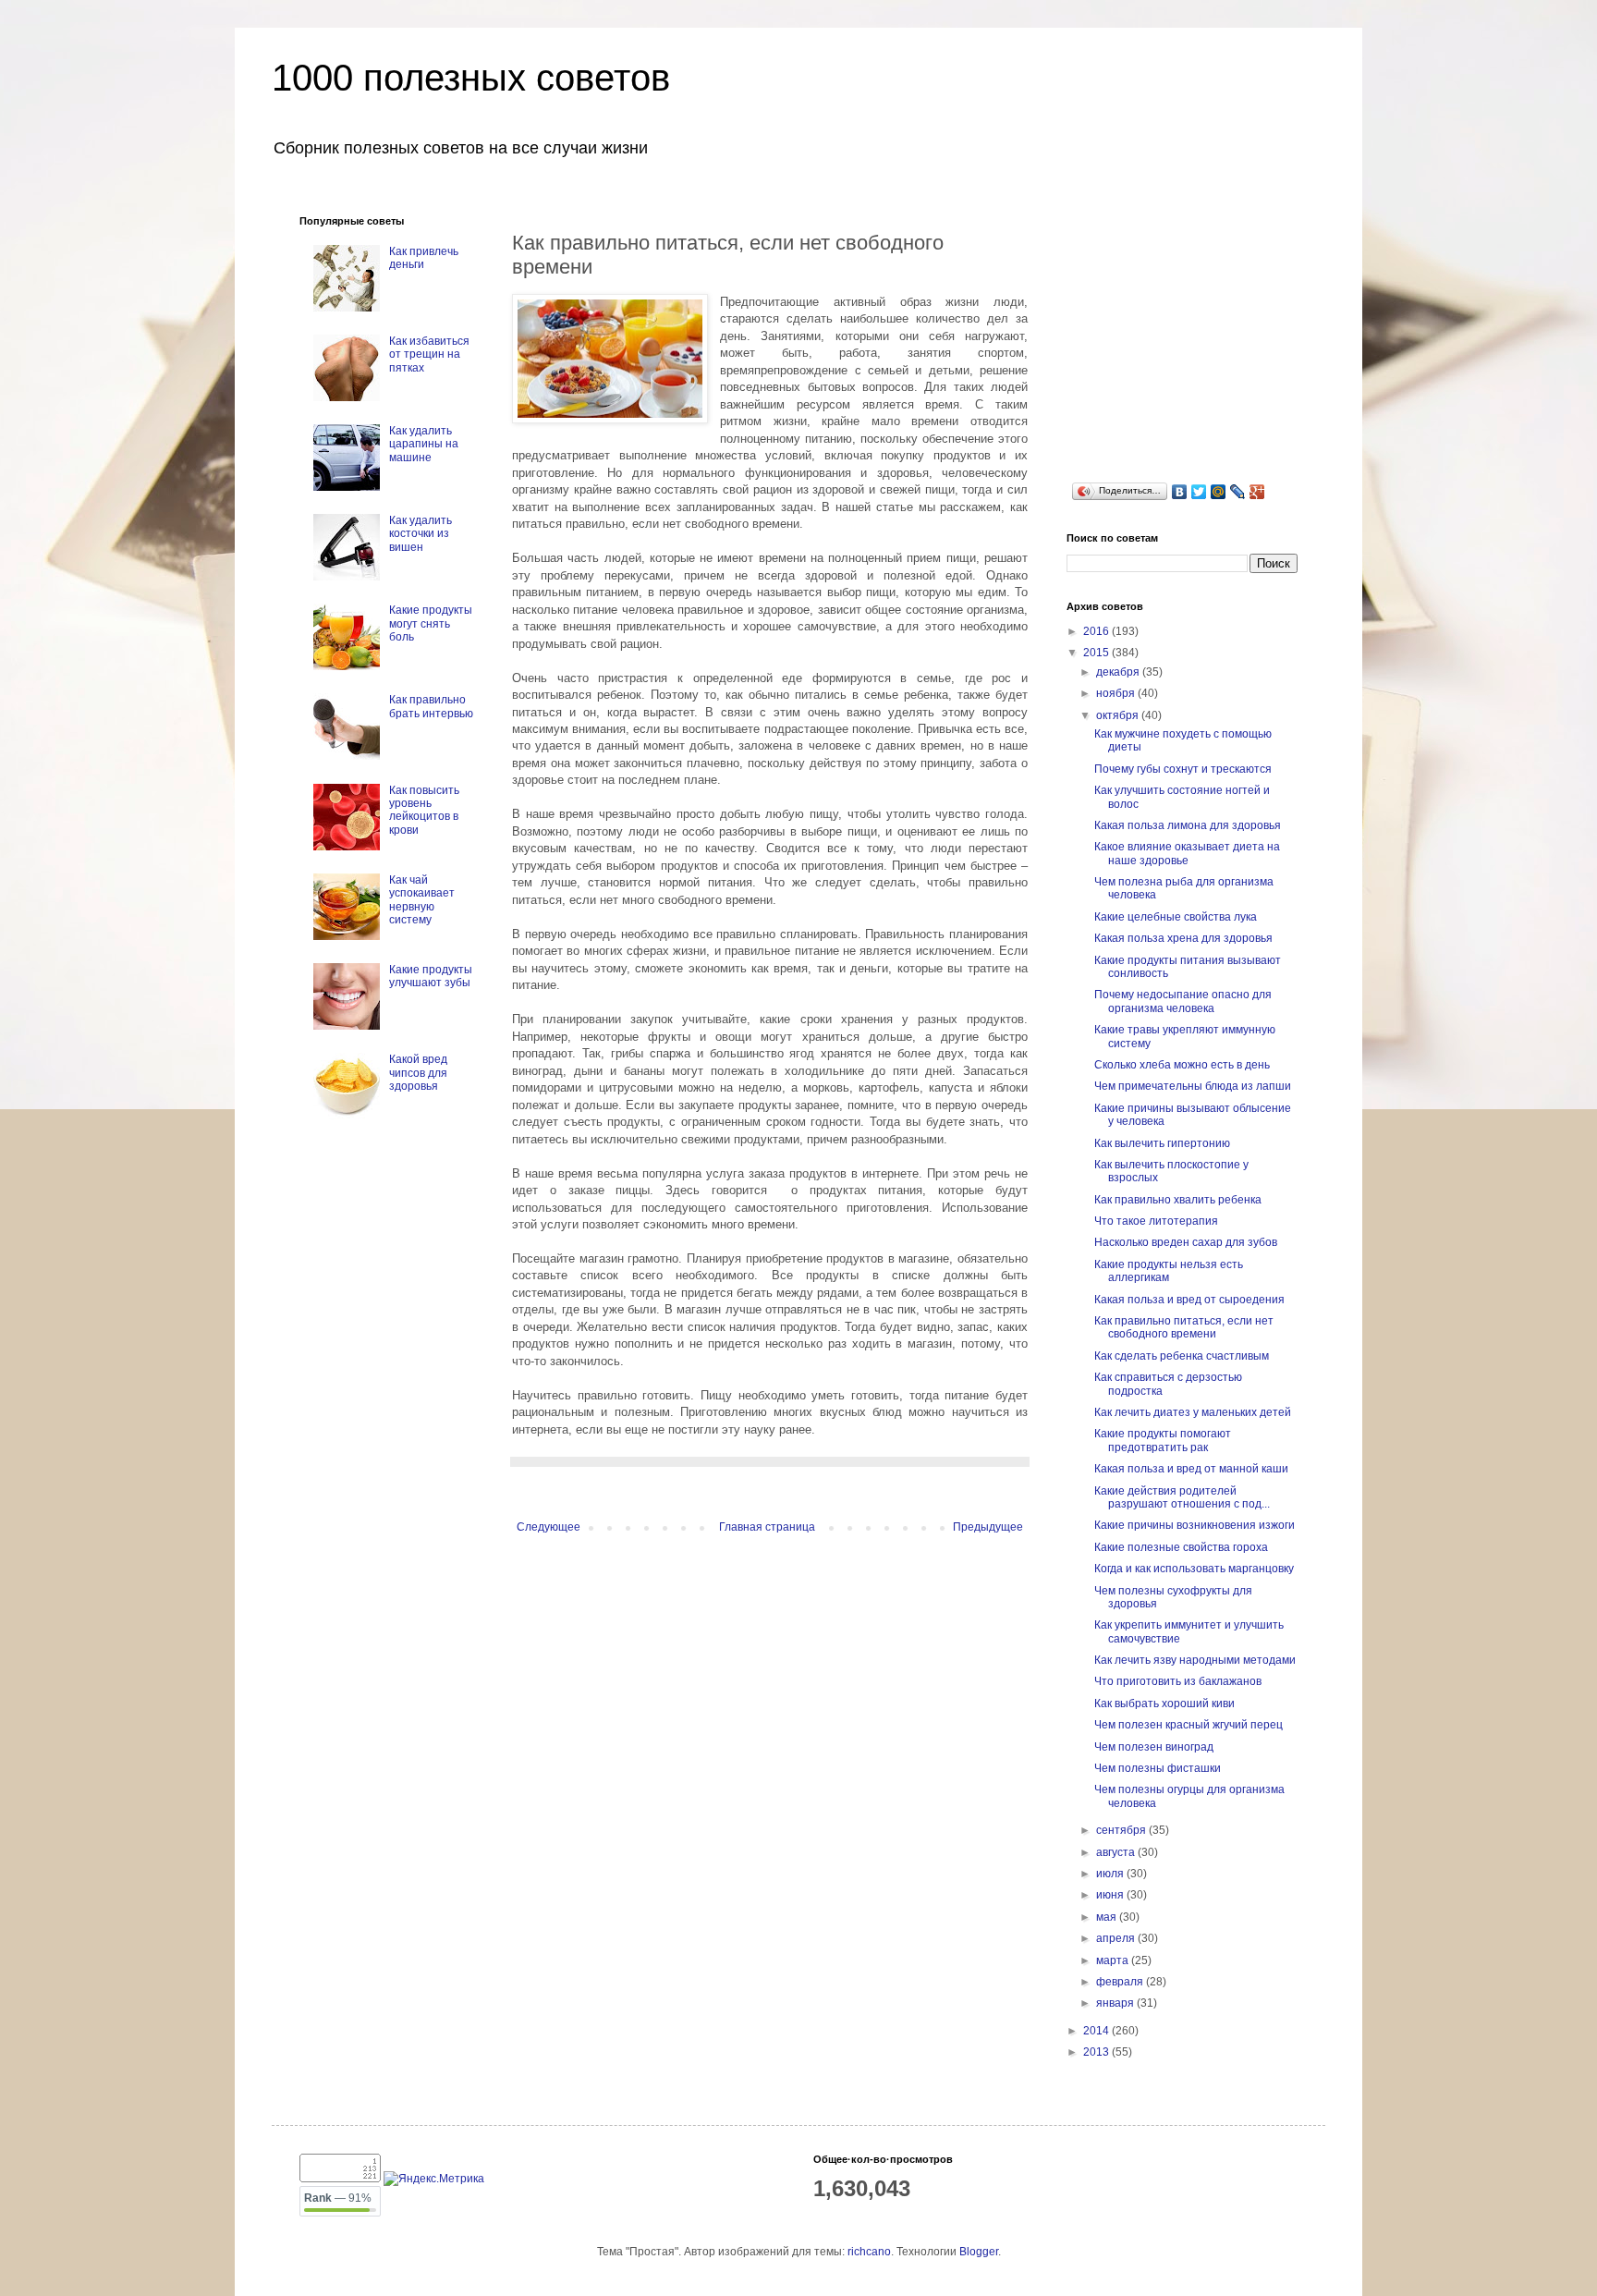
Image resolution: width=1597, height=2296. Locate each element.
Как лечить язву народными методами (1195, 1660)
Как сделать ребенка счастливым (1182, 1356)
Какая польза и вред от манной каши (1191, 1469)
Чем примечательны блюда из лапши (1193, 1086)
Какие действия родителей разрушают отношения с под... (1182, 1497)
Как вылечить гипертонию (1162, 1143)
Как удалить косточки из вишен (421, 534)
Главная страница (767, 1527)
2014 (1097, 2031)
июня (1111, 1895)
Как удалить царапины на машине (424, 444)
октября (1119, 715)
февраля (1121, 1982)
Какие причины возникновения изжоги (1195, 1525)
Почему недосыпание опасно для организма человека (1183, 1001)
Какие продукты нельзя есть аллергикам (1169, 1271)
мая (1108, 1917)
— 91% (338, 2198)
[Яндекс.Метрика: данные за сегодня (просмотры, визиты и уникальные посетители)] (434, 2179)
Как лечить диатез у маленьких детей (1193, 1412)
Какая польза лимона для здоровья (1188, 825)
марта (1114, 1960)
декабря (1119, 672)
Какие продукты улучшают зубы (431, 976)
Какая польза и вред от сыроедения (1189, 1300)
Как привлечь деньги (424, 258)
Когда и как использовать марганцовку (1194, 1569)
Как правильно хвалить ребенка (1178, 1200)
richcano (869, 2252)
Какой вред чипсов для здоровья (418, 1073)
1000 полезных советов (471, 78)
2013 (1097, 2052)
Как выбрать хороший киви (1164, 1704)
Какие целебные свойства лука (1176, 917)
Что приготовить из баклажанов (1178, 1681)
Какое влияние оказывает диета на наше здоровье (1187, 853)
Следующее (549, 1527)
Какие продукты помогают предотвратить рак (1163, 1440)
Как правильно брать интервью (431, 706)
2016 (1097, 631)
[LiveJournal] (1238, 492)
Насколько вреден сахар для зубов (1186, 1242)
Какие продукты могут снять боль (431, 623)
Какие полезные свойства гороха (1181, 1547)
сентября (1122, 1830)
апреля (1117, 1938)
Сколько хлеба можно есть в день (1182, 1065)
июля (1111, 1874)
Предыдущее (988, 1527)
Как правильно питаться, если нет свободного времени (1184, 1327)
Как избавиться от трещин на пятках (429, 354)
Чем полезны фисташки (1158, 1768)
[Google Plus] (1257, 492)
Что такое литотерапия (1156, 1221)
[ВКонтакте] (1180, 492)
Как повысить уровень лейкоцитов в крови (424, 810)
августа (1117, 1852)
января (1116, 2003)
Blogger (979, 2252)
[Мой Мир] (1219, 492)
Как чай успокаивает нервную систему (422, 900)
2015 (1097, 653)
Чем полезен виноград (1154, 1747)
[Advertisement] (1205, 331)
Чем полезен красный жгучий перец (1189, 1725)
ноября (1117, 693)
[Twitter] (1199, 492)
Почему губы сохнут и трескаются (1183, 769)
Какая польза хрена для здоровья (1183, 938)
